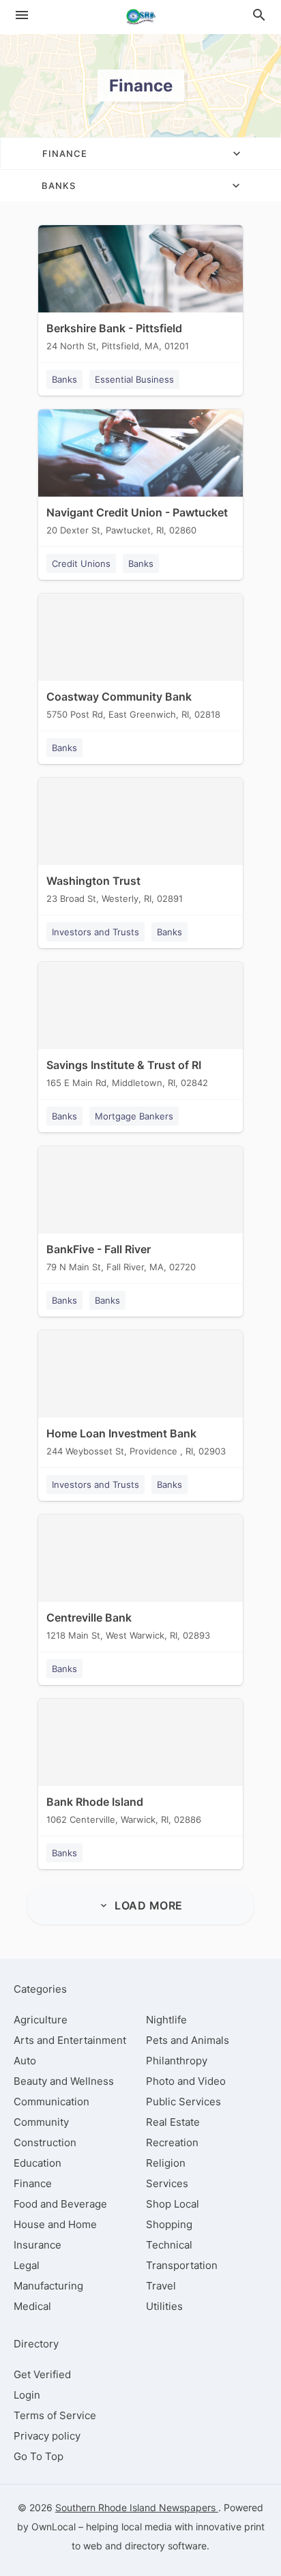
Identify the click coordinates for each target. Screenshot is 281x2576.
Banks (64, 379)
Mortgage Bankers (134, 1116)
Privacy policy (47, 2436)
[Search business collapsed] (259, 15)
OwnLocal (54, 2527)
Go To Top (39, 2456)
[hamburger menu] (22, 15)
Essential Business (134, 379)
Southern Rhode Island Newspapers (137, 2507)
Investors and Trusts (95, 932)
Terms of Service (55, 2415)
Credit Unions (81, 563)
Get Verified (42, 2374)
